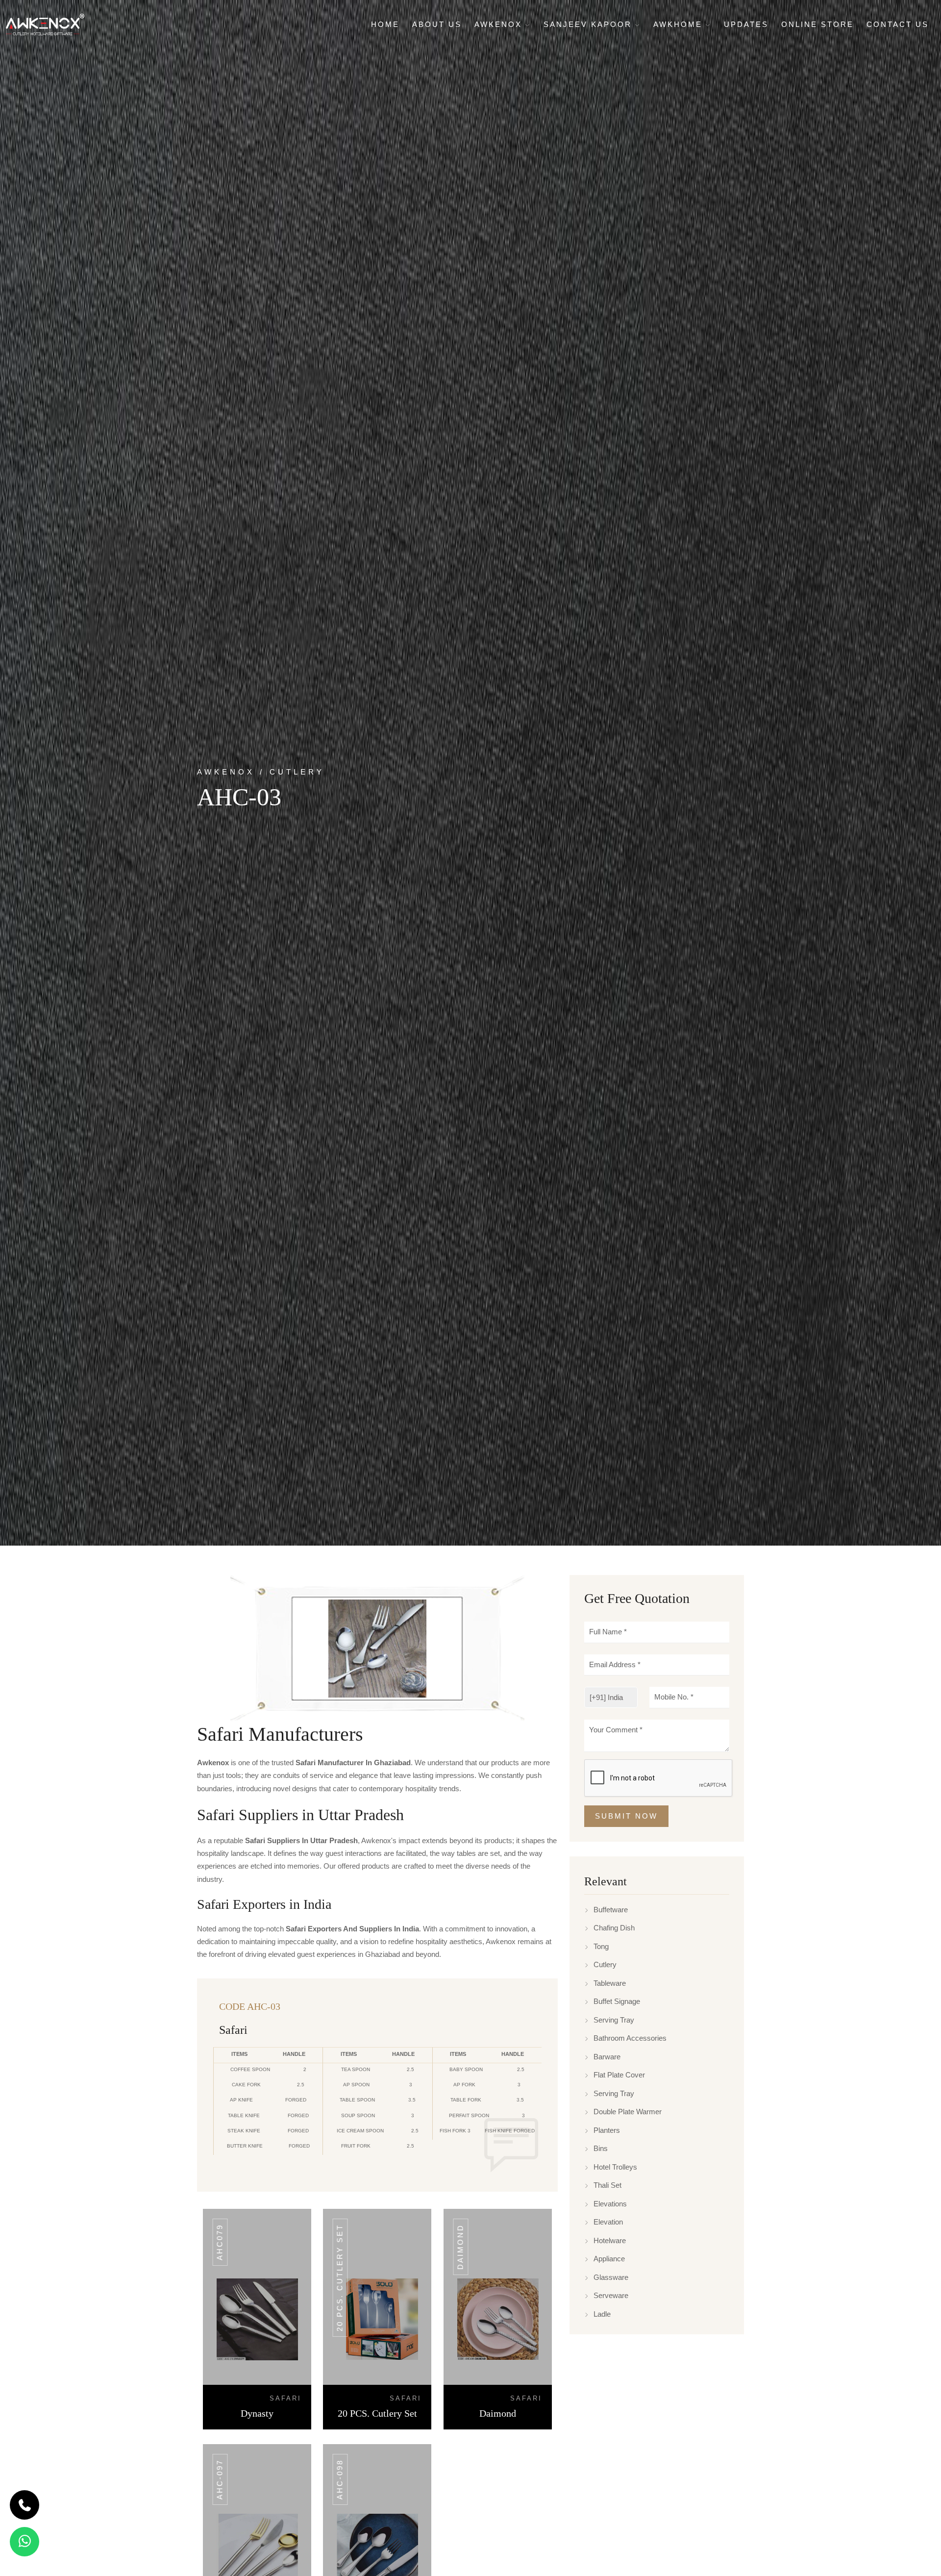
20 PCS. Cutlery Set (340, 2278)
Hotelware (610, 2240)
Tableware (610, 1983)
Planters (607, 2130)
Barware (607, 2057)
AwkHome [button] (680, 24)
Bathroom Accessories (630, 2038)
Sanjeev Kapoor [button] (589, 24)
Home (385, 24)
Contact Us (898, 24)
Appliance (609, 2259)
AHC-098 (340, 2479)
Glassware (611, 2277)
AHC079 (220, 2242)
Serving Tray (614, 2020)
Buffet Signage (617, 2001)
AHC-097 (220, 2479)
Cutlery (605, 1964)
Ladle (602, 2314)
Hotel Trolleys (615, 2167)
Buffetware (611, 1910)
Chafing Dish (614, 1928)
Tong (601, 1946)
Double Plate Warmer (628, 2112)
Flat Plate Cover (619, 2075)
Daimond (460, 2247)
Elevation (608, 2222)
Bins (601, 2148)
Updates (746, 24)
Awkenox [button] (500, 24)
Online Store (817, 24)
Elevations (610, 2204)
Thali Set (607, 2185)
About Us (437, 24)
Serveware (611, 2295)
